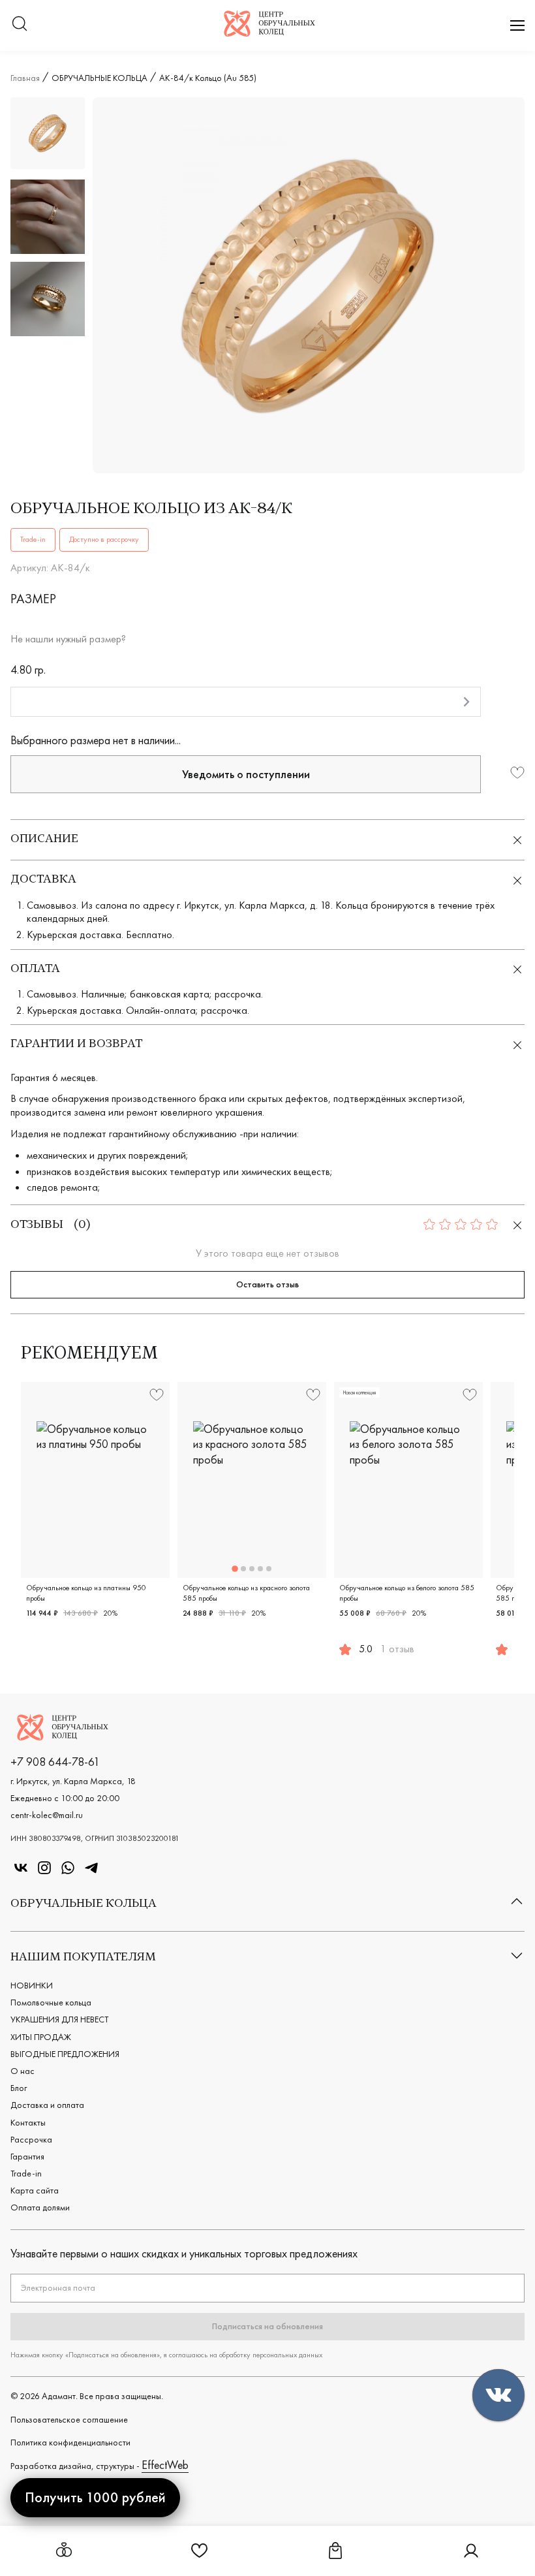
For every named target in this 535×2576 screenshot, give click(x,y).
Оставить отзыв (267, 1284)
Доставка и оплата (47, 2105)
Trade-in (26, 2173)
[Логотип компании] (269, 32)
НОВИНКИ (32, 1985)
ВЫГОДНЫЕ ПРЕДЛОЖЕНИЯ (65, 2054)
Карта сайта (35, 2190)
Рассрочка (31, 2139)
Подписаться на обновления (267, 2326)
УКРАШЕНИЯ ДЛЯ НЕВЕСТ (59, 2019)
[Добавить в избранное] (517, 774)
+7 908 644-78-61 (55, 1762)
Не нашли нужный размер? (68, 639)
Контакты (28, 2122)
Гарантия (27, 2156)
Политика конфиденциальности (70, 2442)
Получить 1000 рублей (95, 2497)
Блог (19, 2088)
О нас (23, 2071)
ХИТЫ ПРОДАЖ (41, 2037)
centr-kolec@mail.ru (47, 1815)
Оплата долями (40, 2207)
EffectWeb (165, 2465)
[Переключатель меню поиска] (20, 25)
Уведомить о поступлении (246, 774)
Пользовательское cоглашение (69, 2419)
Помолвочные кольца (51, 2002)
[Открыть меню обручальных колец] (64, 2551)
